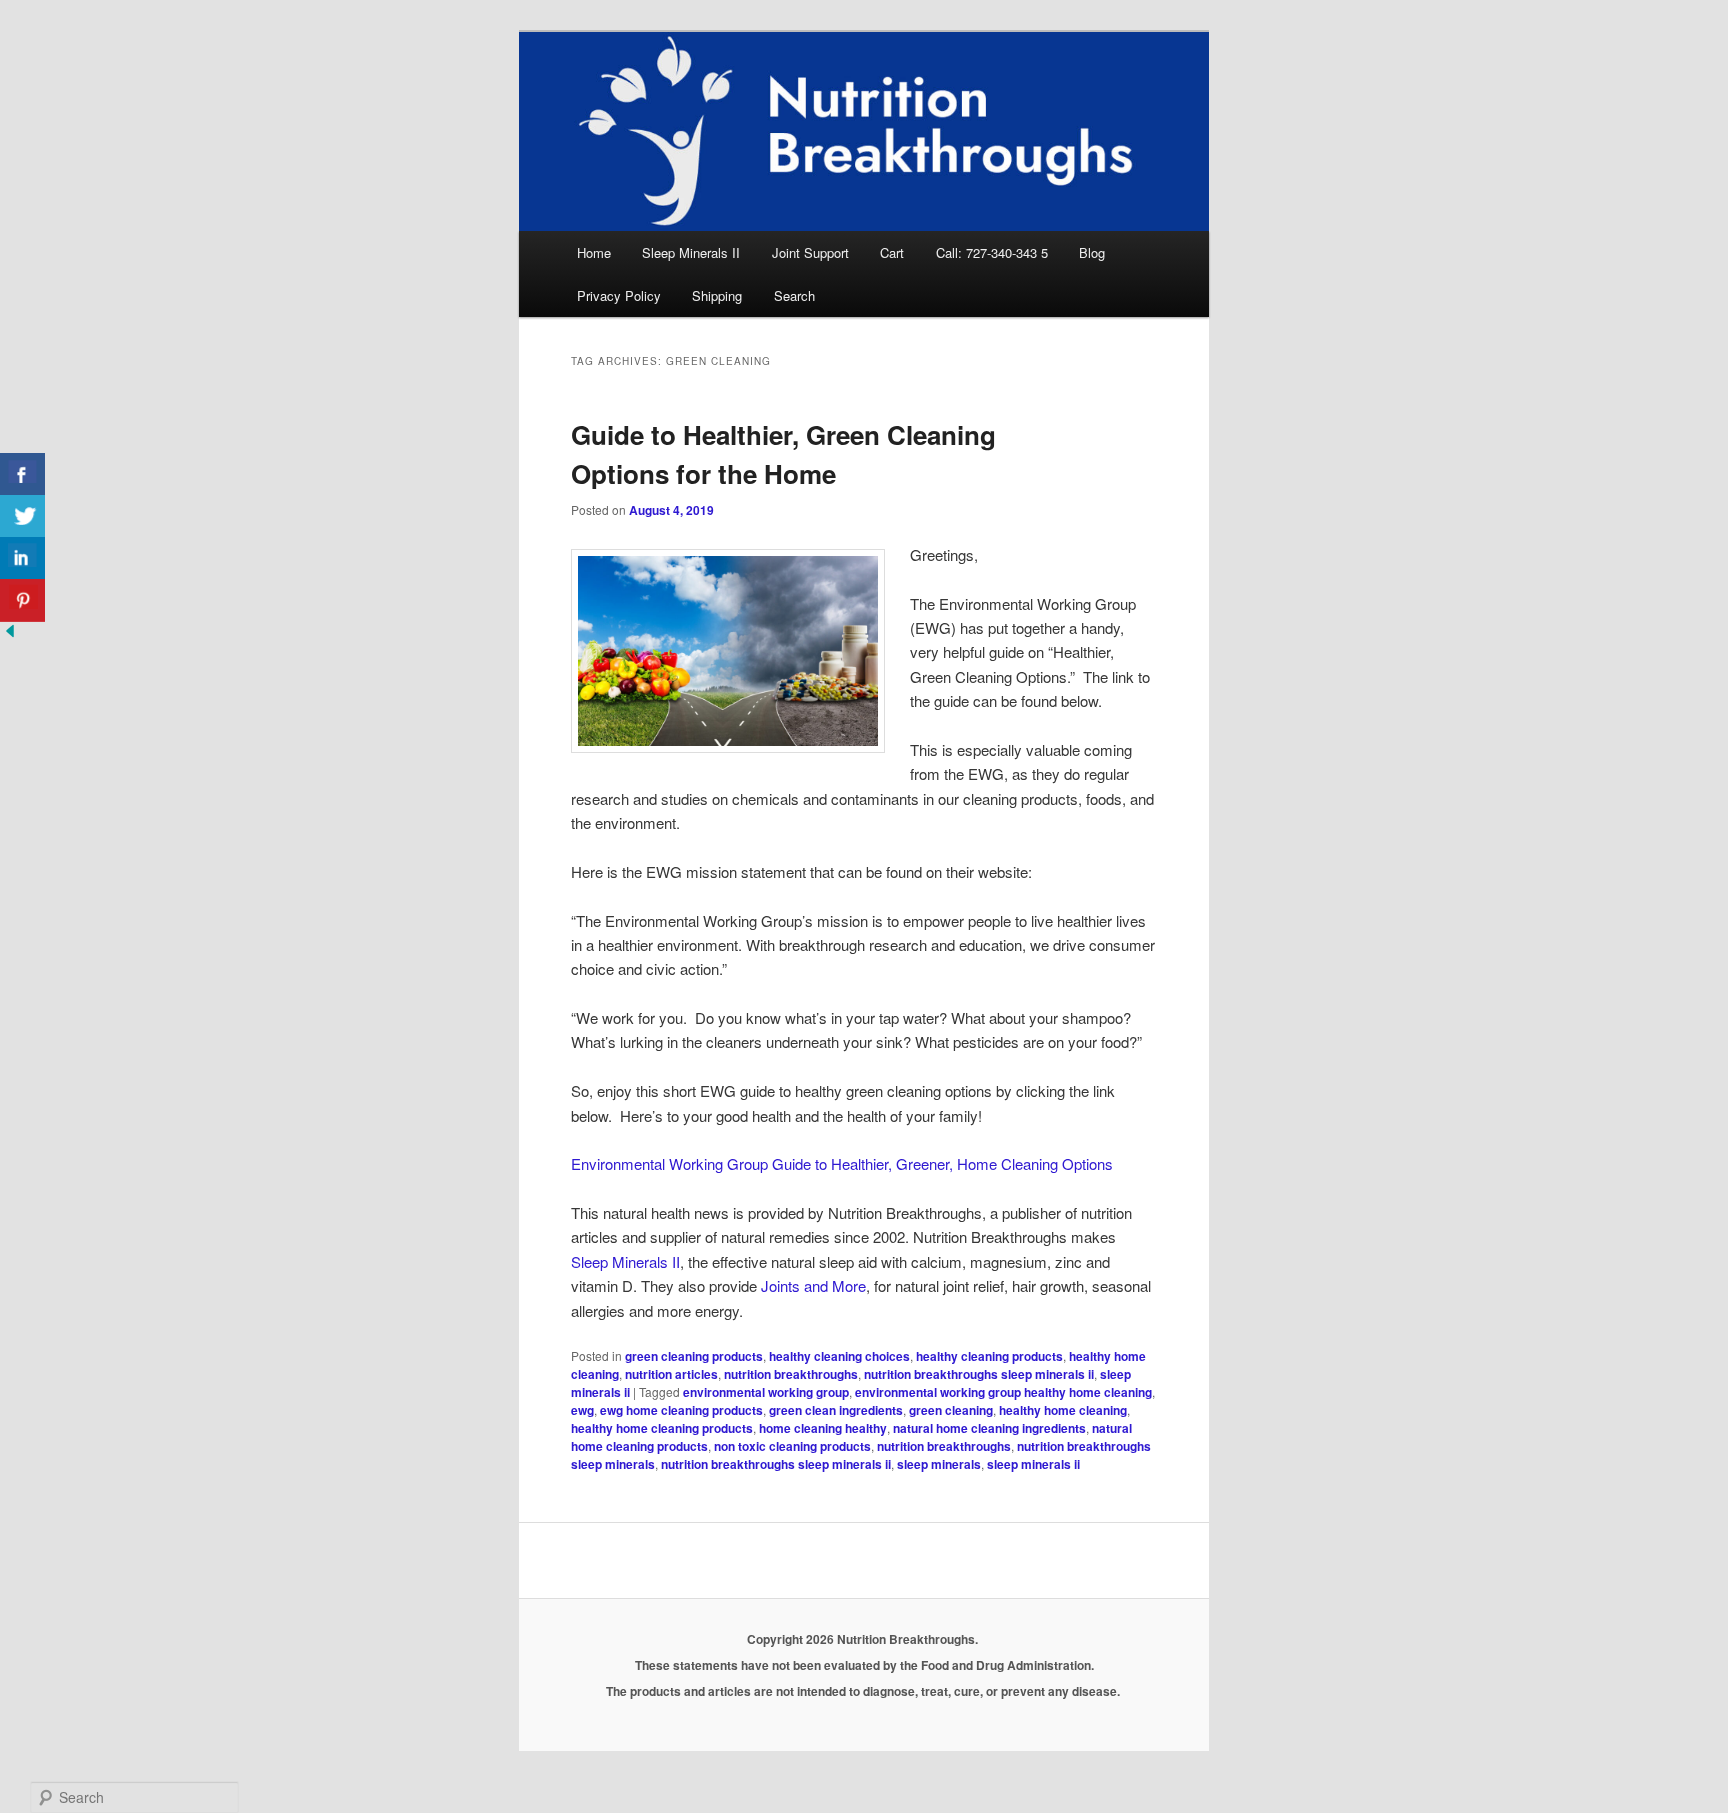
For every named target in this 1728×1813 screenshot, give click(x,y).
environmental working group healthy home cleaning (1003, 1392)
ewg (582, 1410)
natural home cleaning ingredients (989, 1428)
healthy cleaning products (989, 1356)
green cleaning (951, 1410)
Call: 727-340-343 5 (992, 252)
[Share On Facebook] (22, 474)
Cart (892, 252)
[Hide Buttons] (10, 634)
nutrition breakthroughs (791, 1374)
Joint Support (810, 252)
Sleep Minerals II (691, 252)
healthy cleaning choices (839, 1356)
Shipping (717, 295)
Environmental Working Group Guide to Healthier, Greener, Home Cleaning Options (842, 1163)
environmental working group (766, 1392)
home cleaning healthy (823, 1428)
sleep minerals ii (1033, 1464)
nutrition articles (671, 1374)
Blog (1092, 252)
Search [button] (794, 295)
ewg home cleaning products (681, 1410)
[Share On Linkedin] (22, 558)
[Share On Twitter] (22, 516)
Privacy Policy (619, 295)
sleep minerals (939, 1464)
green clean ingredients (836, 1410)
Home (594, 252)
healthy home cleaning (1063, 1410)
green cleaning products (694, 1356)
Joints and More (813, 1285)
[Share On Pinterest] (22, 600)
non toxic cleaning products (792, 1446)
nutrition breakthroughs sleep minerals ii (979, 1374)
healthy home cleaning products (662, 1428)
